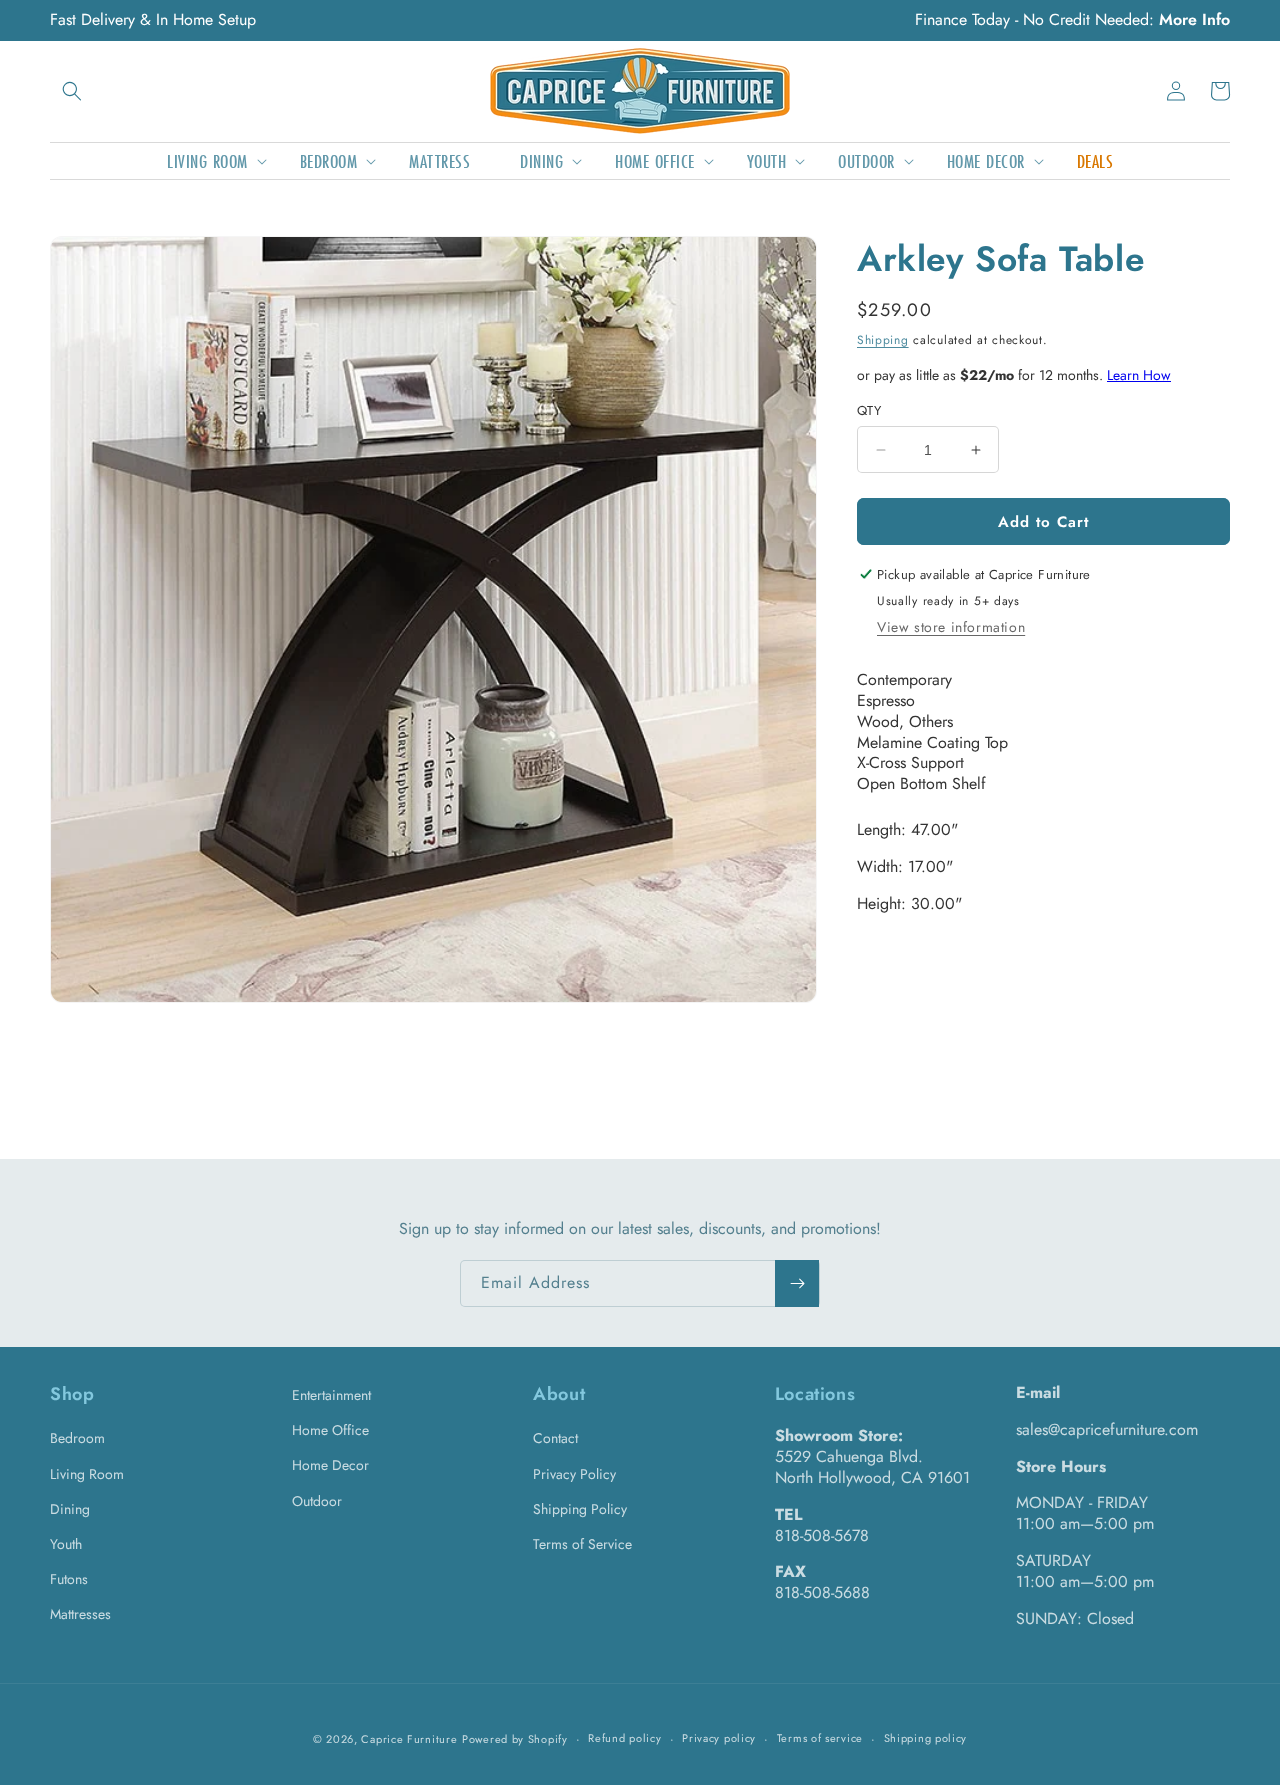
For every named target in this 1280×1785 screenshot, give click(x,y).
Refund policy (624, 1738)
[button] (72, 91)
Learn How (1139, 375)
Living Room (87, 1474)
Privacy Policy (574, 1474)
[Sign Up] (797, 1283)
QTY (869, 410)
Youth (66, 1544)
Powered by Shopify (515, 1739)
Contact (555, 1438)
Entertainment (331, 1395)
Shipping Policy (580, 1509)
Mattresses (80, 1614)
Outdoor (317, 1501)
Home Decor (330, 1465)
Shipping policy (926, 1738)
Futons (69, 1579)
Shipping (883, 340)
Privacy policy (719, 1738)
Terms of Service (582, 1544)
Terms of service (820, 1738)
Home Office (330, 1430)
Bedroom (77, 1438)
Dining (70, 1509)
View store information (951, 627)
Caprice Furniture (409, 1739)
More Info (1194, 19)
